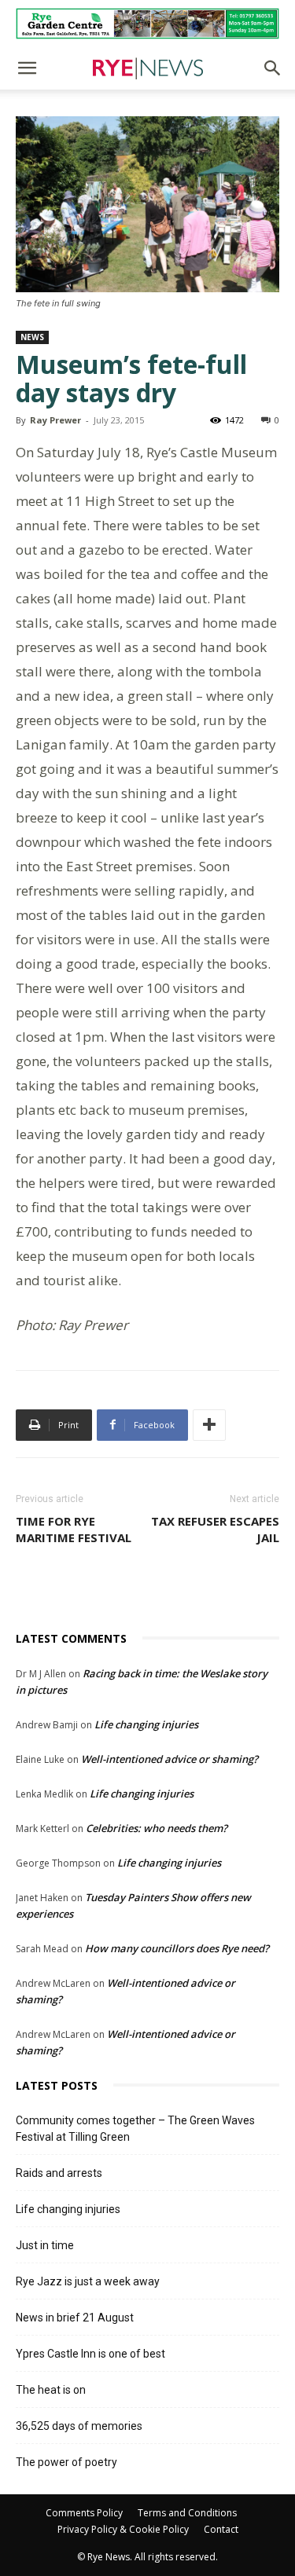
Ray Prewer (55, 420)
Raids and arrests (59, 2173)
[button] (27, 68)
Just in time (45, 2245)
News (32, 337)
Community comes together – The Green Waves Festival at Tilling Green (135, 2129)
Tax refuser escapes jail (215, 1529)
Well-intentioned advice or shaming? (170, 1759)
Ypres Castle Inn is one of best (90, 2354)
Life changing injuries (146, 1724)
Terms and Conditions (187, 2513)
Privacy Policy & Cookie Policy (123, 2529)
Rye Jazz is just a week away (88, 2281)
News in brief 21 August (75, 2318)
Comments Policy (84, 2513)
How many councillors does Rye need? (177, 1948)
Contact (221, 2529)
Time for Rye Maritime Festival (74, 1529)
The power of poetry (66, 2462)
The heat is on (51, 2390)
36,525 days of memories (79, 2426)
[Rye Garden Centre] (147, 24)
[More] (209, 1425)
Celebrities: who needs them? (157, 1828)
